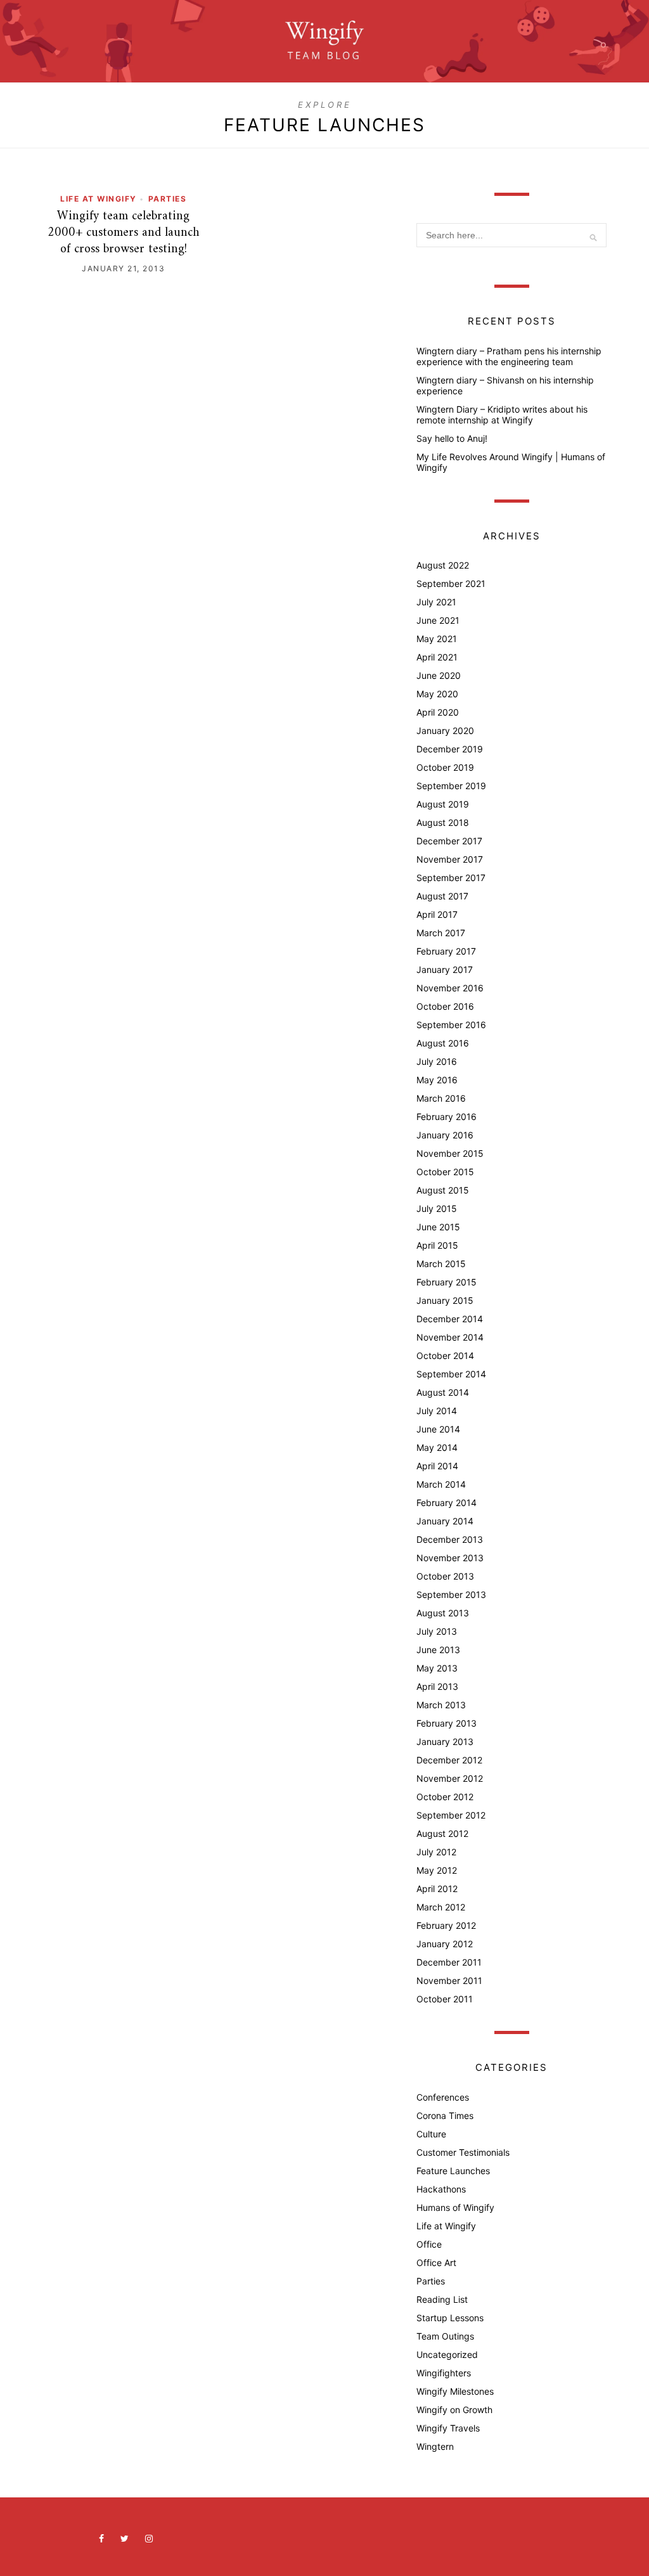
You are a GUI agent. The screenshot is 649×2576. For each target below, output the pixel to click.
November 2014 (450, 1337)
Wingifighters (444, 2373)
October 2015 (445, 1172)
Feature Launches (453, 2171)
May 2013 (437, 1668)
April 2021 (437, 657)
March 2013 (441, 1705)
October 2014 (445, 1356)
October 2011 (445, 1999)
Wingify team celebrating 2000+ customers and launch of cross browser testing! (124, 233)
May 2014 (437, 1447)
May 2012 (437, 1870)
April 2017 (437, 914)
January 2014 (445, 1521)
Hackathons (441, 2189)
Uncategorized (447, 2354)
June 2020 (439, 675)
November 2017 (450, 859)
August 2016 (443, 1043)
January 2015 (445, 1300)
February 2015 (447, 1282)
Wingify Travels (448, 2428)
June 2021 (438, 620)
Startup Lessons (450, 2318)
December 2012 (449, 1760)
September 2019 (451, 786)
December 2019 (450, 749)
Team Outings (445, 2336)
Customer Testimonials (463, 2152)
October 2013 (445, 1576)
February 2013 (447, 1723)
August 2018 (443, 822)
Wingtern (435, 2446)
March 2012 (441, 1907)
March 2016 (441, 1098)
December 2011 (449, 1962)
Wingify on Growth (454, 2410)
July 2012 (436, 1852)
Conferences (443, 2097)
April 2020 (438, 712)
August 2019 (443, 804)
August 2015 (443, 1190)
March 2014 (441, 1484)
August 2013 (443, 1613)
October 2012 (445, 1797)
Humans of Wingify (455, 2207)
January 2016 (445, 1135)
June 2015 (438, 1227)
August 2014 (443, 1392)
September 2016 (451, 1025)
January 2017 (445, 969)
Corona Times (445, 2116)
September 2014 (451, 1374)
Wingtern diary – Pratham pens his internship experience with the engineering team (509, 356)
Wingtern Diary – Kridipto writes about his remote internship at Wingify (502, 415)
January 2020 (445, 731)
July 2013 (437, 1631)
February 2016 (447, 1117)
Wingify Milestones (455, 2391)
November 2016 (450, 988)
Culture (431, 2134)
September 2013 (451, 1594)
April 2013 (437, 1686)
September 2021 (451, 583)
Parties (168, 199)
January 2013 (445, 1742)
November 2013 (450, 1558)
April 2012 (437, 1889)
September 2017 (451, 878)
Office (429, 2244)
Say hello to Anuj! (452, 438)
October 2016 (445, 1006)
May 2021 (437, 639)
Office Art (436, 2263)
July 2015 (437, 1208)
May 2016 (437, 1080)
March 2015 (441, 1264)
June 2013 (438, 1650)
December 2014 (450, 1319)
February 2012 (446, 1925)
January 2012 (445, 1944)
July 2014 (437, 1411)
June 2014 (438, 1429)
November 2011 (449, 1980)
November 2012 (450, 1778)
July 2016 (437, 1061)
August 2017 (442, 896)
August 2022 (443, 565)
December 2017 (449, 841)
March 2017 (441, 933)
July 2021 (436, 602)
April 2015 (437, 1245)
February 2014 (447, 1503)
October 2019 (445, 767)
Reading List (442, 2299)
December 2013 (450, 1539)
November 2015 (450, 1153)
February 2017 (446, 951)
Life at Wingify (99, 199)
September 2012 (451, 1815)
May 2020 (437, 694)
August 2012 (442, 1833)
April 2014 (437, 1466)
